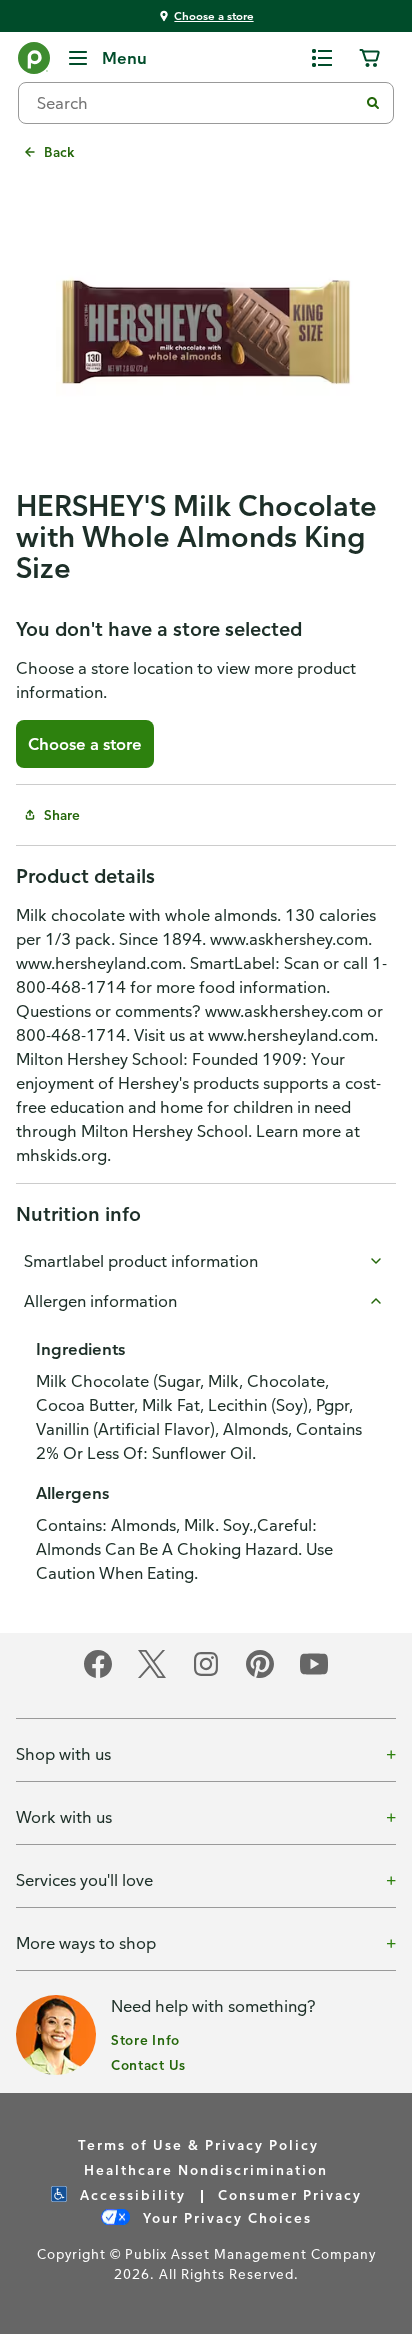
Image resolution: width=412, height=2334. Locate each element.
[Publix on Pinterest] (260, 1674)
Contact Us (148, 2064)
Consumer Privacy (290, 2194)
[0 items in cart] (370, 58)
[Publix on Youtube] (314, 1674)
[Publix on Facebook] (98, 1674)
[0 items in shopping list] (322, 58)
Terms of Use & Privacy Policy (198, 2144)
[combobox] (196, 103)
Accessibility (130, 2194)
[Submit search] (373, 103)
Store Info (145, 2039)
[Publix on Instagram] (206, 1674)
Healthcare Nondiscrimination (206, 2169)
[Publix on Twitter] (152, 1674)
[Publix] (34, 62)
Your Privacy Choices (225, 2217)
